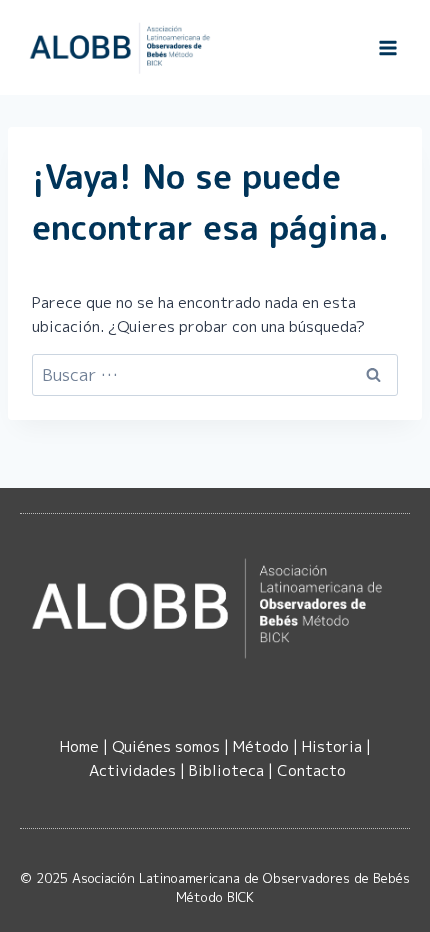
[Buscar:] (215, 375)
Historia (332, 746)
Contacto (311, 770)
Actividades (132, 770)
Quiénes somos (166, 746)
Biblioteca (226, 770)
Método (261, 746)
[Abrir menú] (387, 47)
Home (79, 746)
